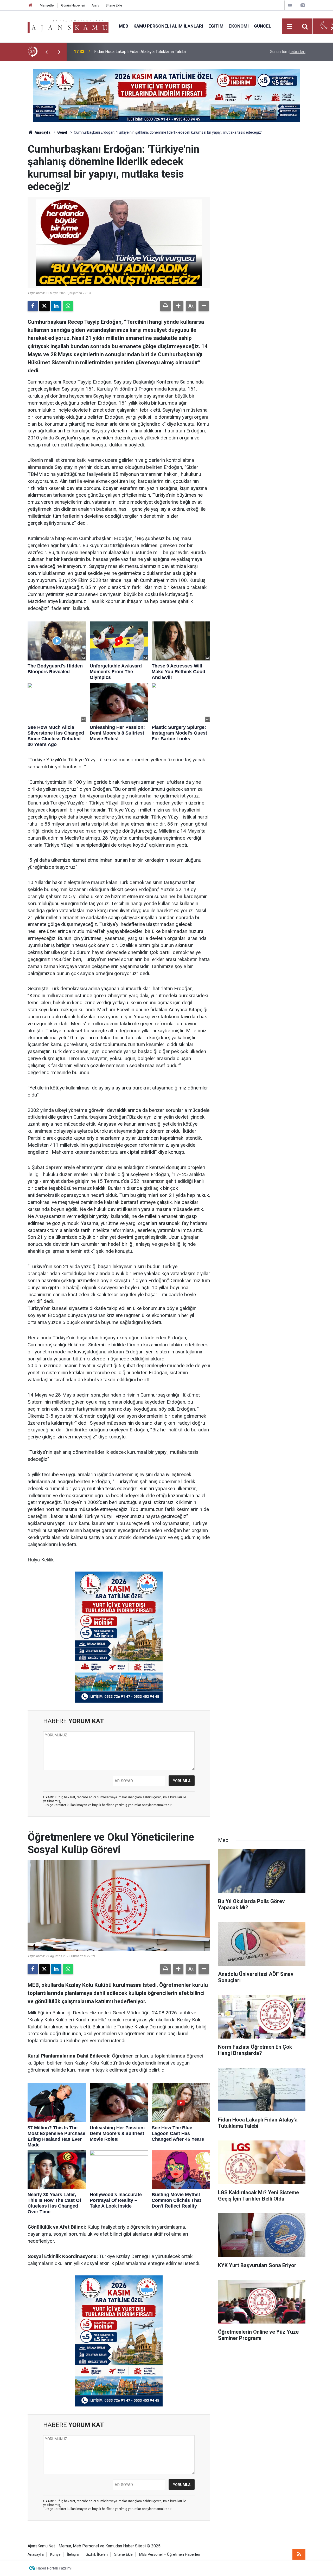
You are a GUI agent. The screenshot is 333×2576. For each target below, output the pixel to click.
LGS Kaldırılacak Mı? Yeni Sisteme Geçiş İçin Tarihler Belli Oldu (151, 52)
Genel (62, 132)
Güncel (263, 26)
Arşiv (95, 5)
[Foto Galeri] (303, 5)
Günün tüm (288, 52)
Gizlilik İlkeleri (97, 2555)
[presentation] (46, 52)
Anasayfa (42, 132)
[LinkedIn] (56, 306)
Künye (55, 2555)
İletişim (73, 2555)
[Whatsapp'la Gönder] (68, 306)
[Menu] (290, 27)
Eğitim (216, 26)
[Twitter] (44, 306)
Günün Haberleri (73, 5)
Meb (124, 26)
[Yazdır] (165, 306)
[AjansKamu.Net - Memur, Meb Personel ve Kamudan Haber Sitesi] (68, 26)
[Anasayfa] (30, 5)
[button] (178, 306)
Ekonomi (239, 26)
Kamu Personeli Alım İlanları (168, 26)
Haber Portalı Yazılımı (54, 2568)
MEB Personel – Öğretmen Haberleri (170, 2555)
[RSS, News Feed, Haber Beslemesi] (299, 2554)
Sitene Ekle (114, 5)
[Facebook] (33, 306)
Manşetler (47, 5)
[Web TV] (290, 5)
